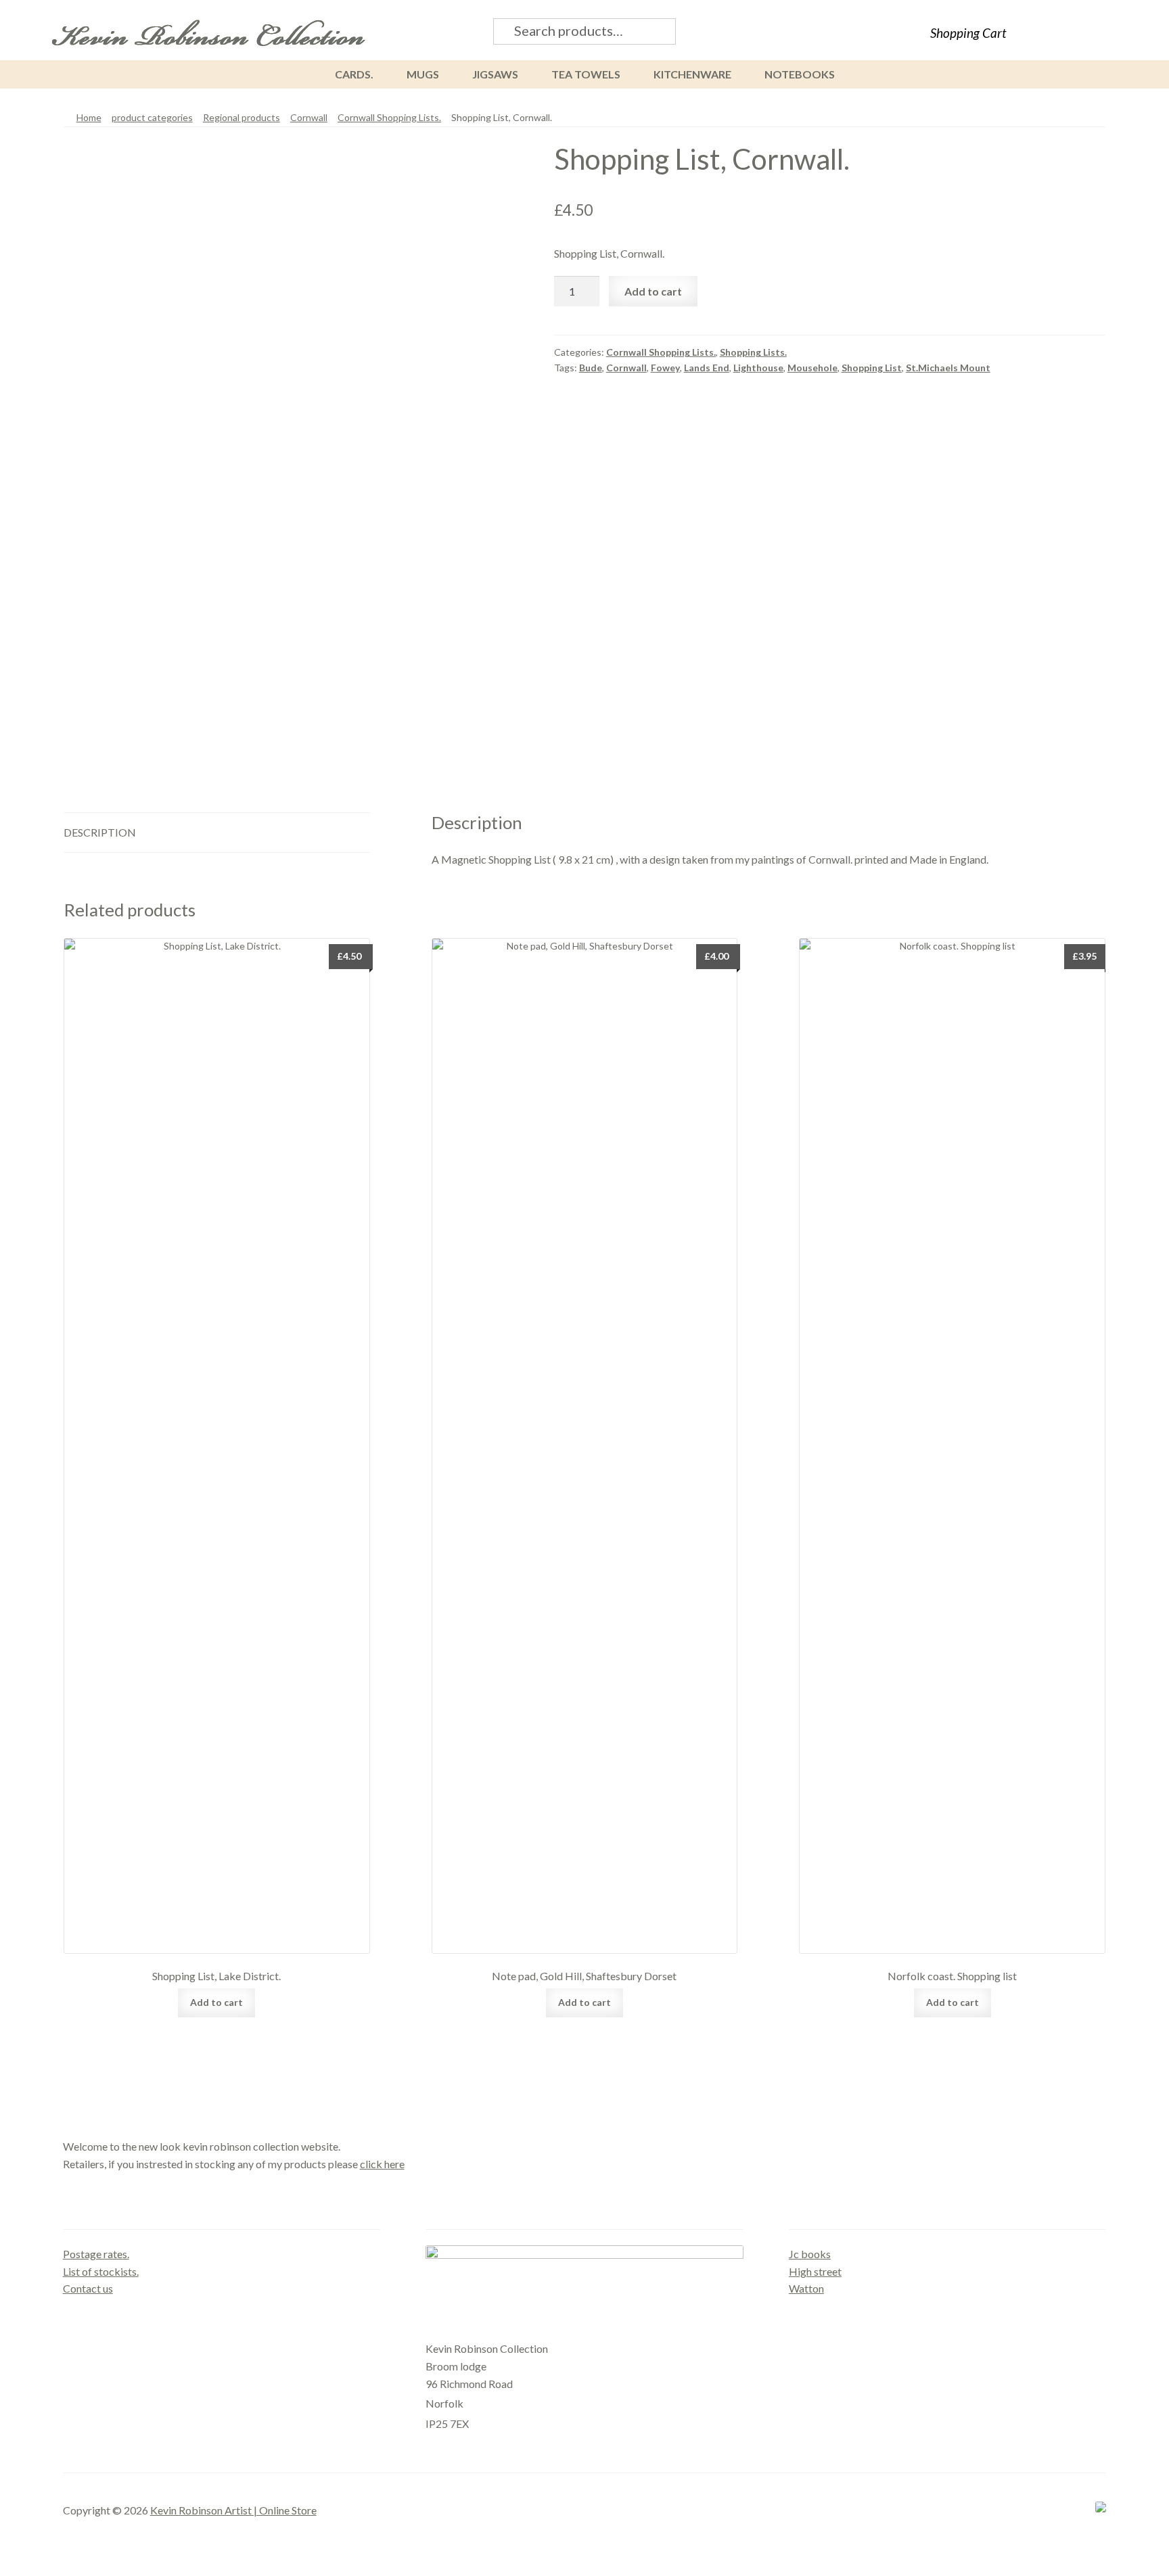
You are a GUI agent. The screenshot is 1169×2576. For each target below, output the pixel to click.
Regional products (242, 117)
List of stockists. (101, 2271)
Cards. (354, 74)
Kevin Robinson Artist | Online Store (233, 2510)
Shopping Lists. (753, 352)
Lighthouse (758, 368)
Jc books (810, 2254)
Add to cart (653, 291)
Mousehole (812, 368)
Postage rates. (96, 2254)
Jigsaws (495, 74)
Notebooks (800, 74)
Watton (806, 2288)
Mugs (423, 74)
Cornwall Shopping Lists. (389, 117)
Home (89, 117)
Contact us (88, 2288)
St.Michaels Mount (948, 368)
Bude (591, 368)
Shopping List (872, 368)
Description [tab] (100, 832)
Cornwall (309, 117)
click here (382, 2164)
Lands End (707, 368)
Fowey (665, 368)
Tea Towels (586, 74)
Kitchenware (692, 74)
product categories (152, 117)
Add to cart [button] (216, 2002)
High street (815, 2271)
